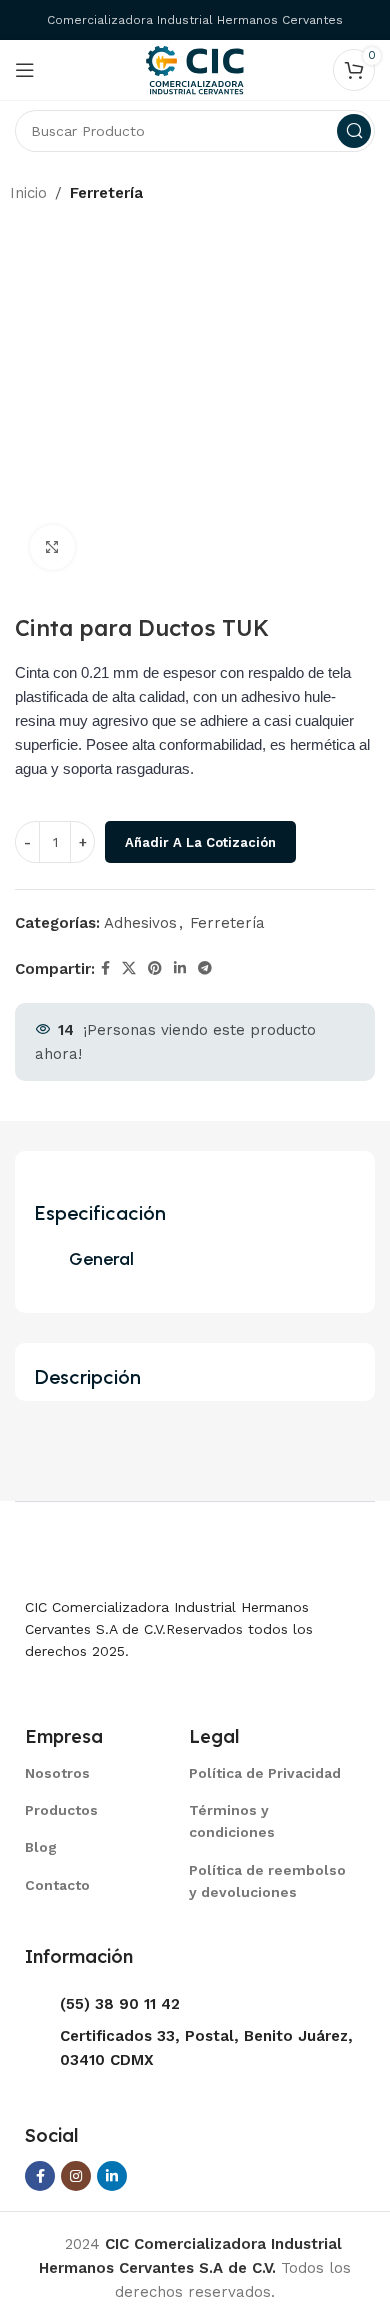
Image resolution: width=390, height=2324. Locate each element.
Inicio (28, 193)
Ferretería (106, 193)
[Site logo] (195, 69)
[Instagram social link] (76, 2176)
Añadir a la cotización (200, 842)
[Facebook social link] (105, 968)
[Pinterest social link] (155, 968)
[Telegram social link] (205, 968)
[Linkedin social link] (180, 968)
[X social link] (129, 968)
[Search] (354, 131)
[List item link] (82, 1773)
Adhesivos (140, 923)
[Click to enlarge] (52, 547)
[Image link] (125, 1557)
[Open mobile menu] (25, 70)
